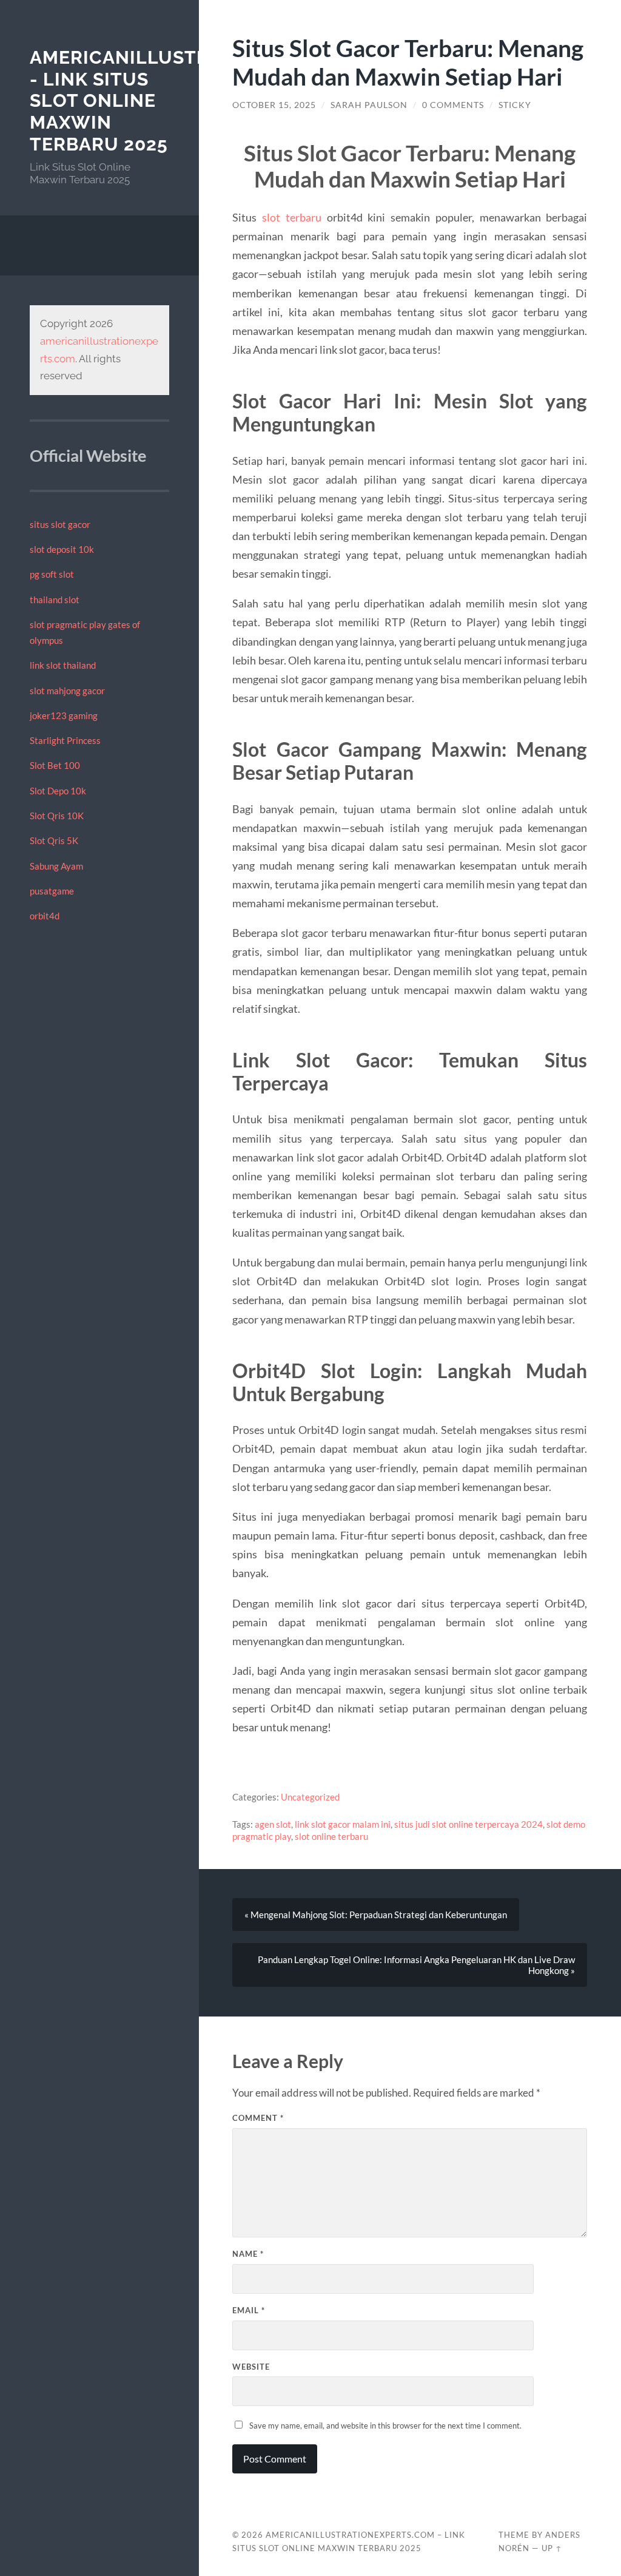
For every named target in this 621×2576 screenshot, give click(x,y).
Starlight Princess (65, 740)
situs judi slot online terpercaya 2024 (468, 1824)
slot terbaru (292, 217)
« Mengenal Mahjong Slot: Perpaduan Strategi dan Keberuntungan (376, 1915)
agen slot (273, 1824)
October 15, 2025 (274, 105)
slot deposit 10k (62, 549)
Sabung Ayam (56, 866)
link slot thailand (63, 665)
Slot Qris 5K (54, 840)
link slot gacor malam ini (343, 1824)
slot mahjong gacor (67, 691)
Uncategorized (310, 1797)
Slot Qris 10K (57, 816)
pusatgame (52, 891)
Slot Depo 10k (58, 791)
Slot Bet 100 (55, 765)
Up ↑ (552, 2548)
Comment (258, 2118)
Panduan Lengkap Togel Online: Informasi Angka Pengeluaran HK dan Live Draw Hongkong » (416, 1965)
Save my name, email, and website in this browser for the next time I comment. (385, 2426)
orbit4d (45, 916)
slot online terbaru (331, 1836)
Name (248, 2254)
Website (251, 2367)
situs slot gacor (60, 524)
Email (249, 2310)
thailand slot (55, 600)
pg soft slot (52, 574)
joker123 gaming (64, 715)
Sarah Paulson (369, 105)
